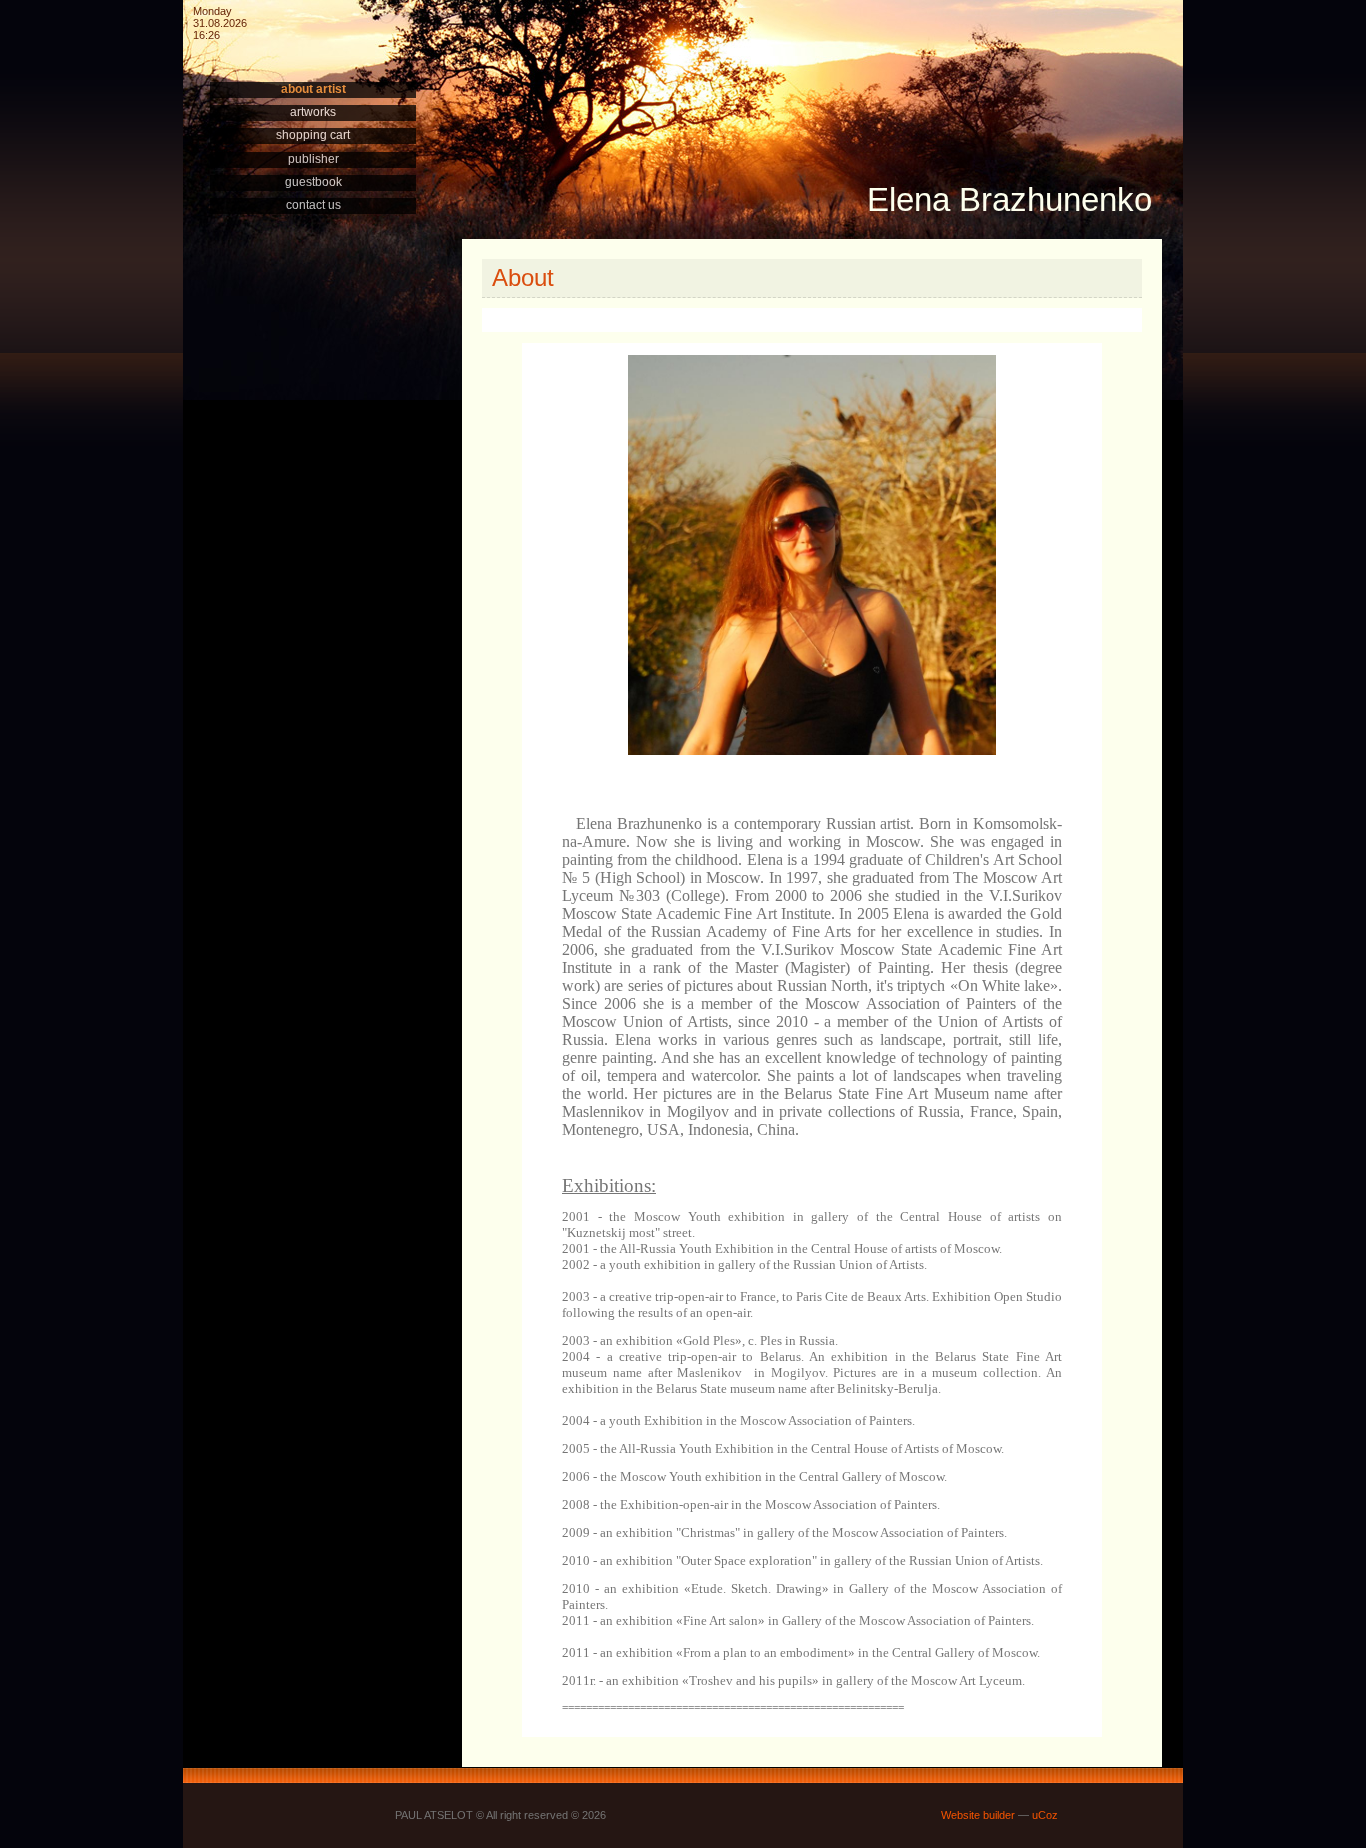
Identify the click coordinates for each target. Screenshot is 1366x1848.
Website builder (978, 1815)
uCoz (1045, 1815)
